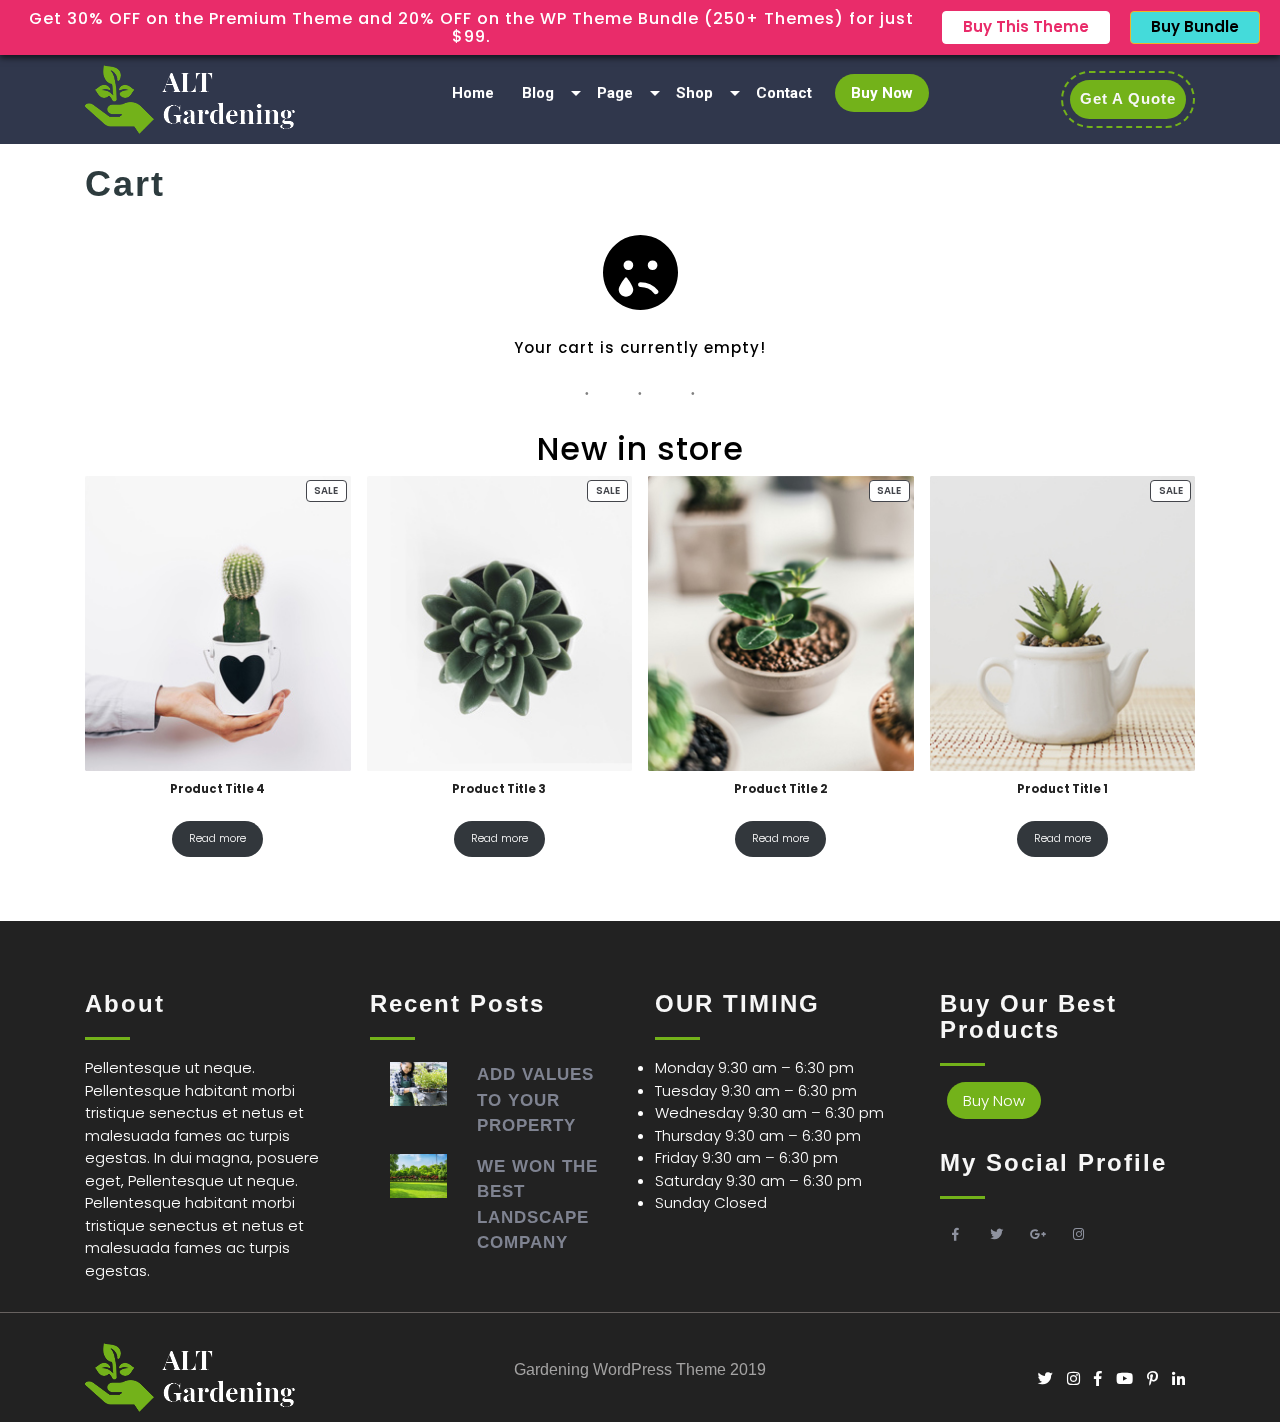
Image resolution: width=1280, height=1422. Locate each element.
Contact (784, 93)
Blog (538, 93)
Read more (217, 838)
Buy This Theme (1026, 26)
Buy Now (882, 93)
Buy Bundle (1195, 26)
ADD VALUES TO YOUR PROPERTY (535, 1100)
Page (615, 93)
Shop (694, 93)
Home (473, 93)
